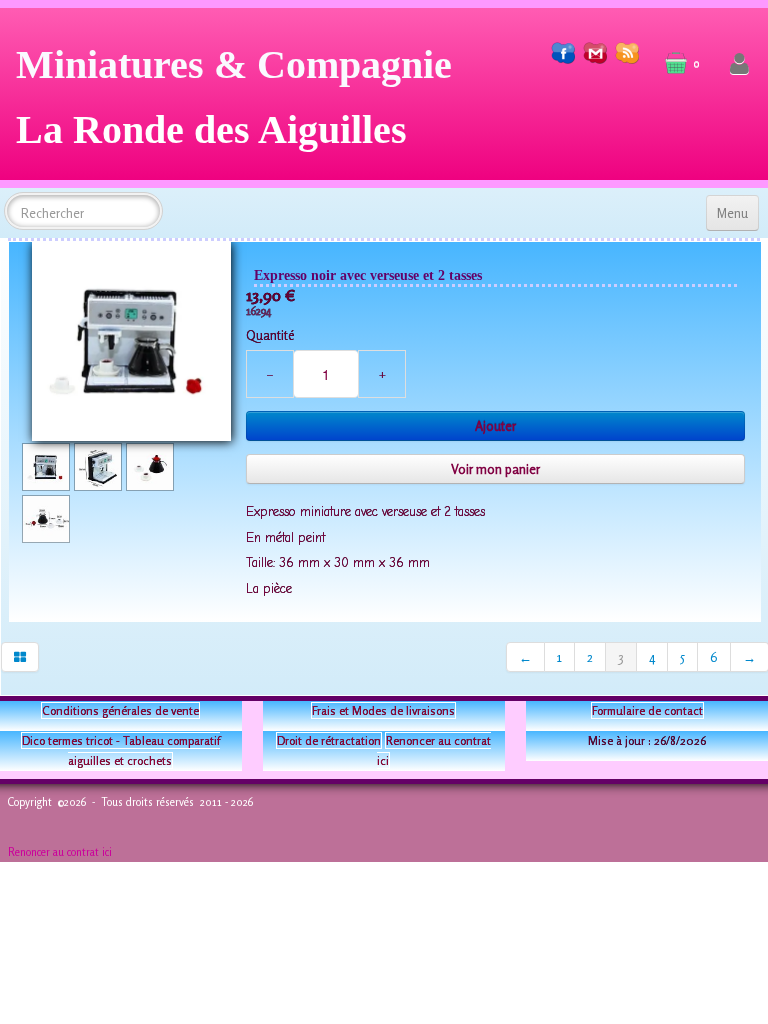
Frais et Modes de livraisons (383, 710)
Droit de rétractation (329, 740)
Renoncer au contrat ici (60, 852)
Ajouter (495, 426)
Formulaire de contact (647, 710)
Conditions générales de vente (120, 710)
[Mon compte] (739, 64)
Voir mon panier (495, 469)
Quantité (270, 335)
